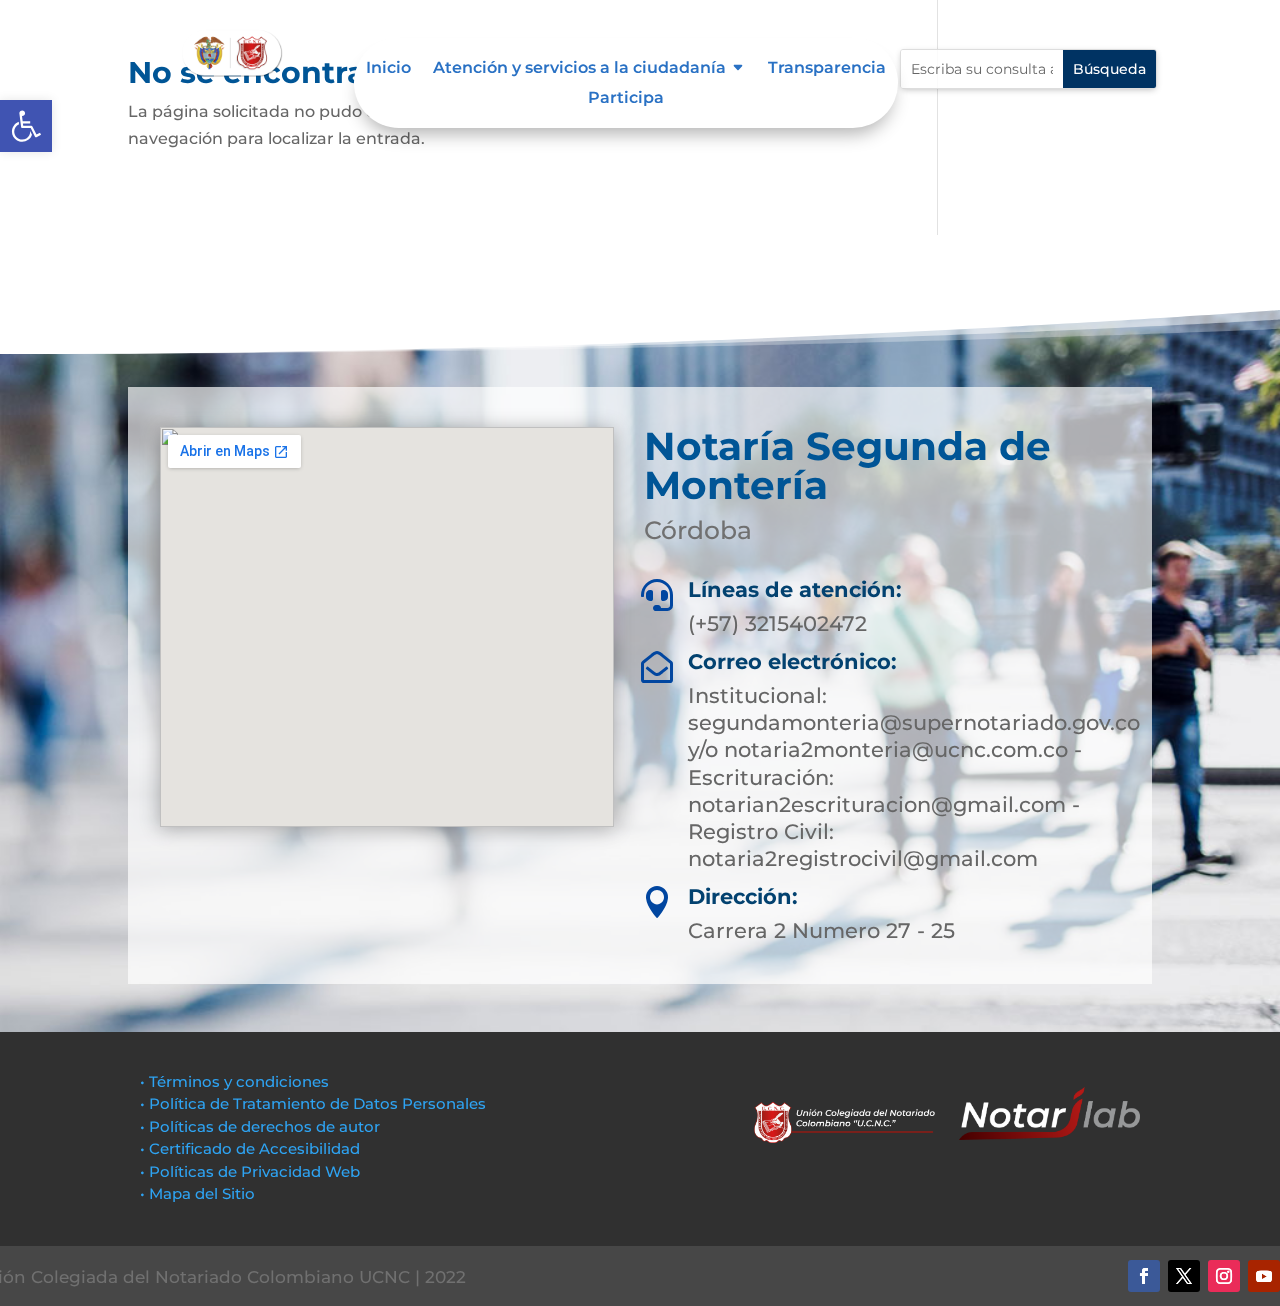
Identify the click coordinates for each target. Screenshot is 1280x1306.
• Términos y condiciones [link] (234, 1081)
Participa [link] (626, 99)
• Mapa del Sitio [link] (199, 1193)
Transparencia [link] (827, 69)
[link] (26, 126)
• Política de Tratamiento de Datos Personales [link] (313, 1103)
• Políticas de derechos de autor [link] (260, 1126)
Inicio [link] (388, 69)
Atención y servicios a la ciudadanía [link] (579, 69)
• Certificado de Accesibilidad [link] (250, 1148)
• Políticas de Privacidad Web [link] (250, 1171)
